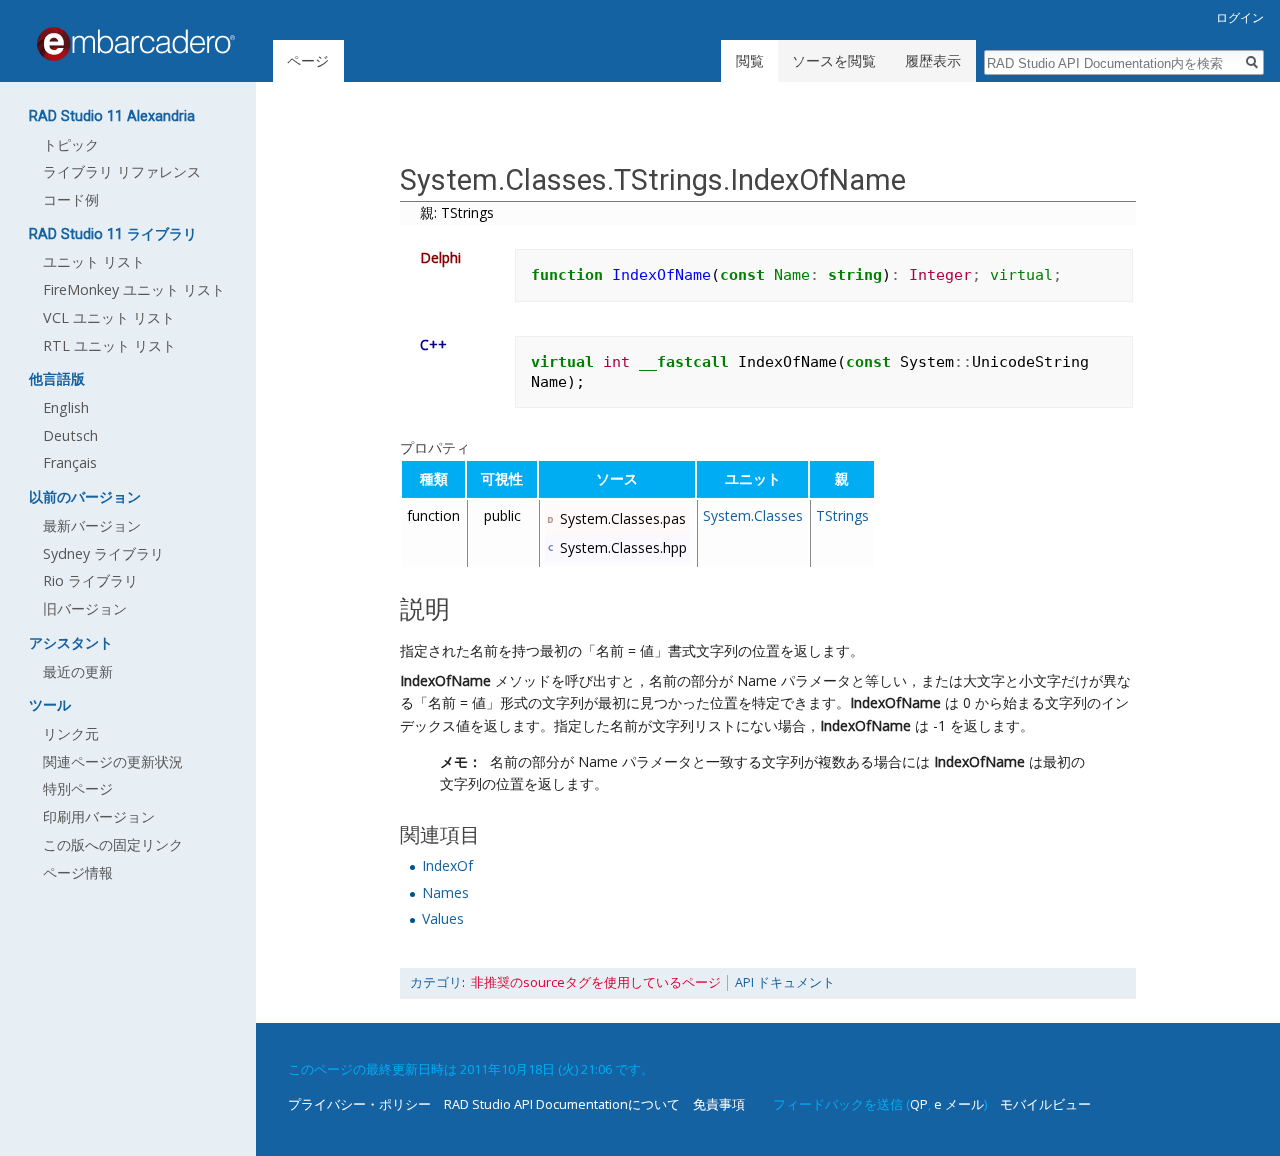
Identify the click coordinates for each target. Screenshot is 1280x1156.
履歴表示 (933, 60)
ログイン (1240, 17)
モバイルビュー (1045, 1104)
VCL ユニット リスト (109, 317)
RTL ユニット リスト (109, 345)
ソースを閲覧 (834, 60)
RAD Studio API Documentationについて (562, 1104)
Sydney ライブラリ (103, 553)
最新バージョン (92, 525)
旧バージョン (85, 608)
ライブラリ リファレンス (122, 171)
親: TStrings (457, 212)
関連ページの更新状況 (113, 761)
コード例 (71, 199)
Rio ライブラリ (90, 580)
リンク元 (71, 733)
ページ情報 (78, 872)
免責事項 (719, 1104)
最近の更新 (78, 671)
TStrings (842, 515)
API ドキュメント (785, 982)
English (66, 407)
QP (919, 1104)
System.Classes (753, 515)
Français (70, 462)
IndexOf (447, 865)
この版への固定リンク (113, 844)
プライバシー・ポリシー (359, 1104)
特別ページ (78, 788)
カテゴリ (436, 982)
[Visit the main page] (136, 44)
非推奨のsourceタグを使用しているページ (596, 982)
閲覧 (750, 60)
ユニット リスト (94, 261)
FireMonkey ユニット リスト (134, 289)
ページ (308, 60)
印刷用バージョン (99, 816)
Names (445, 892)
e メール (959, 1104)
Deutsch (70, 435)
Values (443, 918)
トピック (71, 144)
